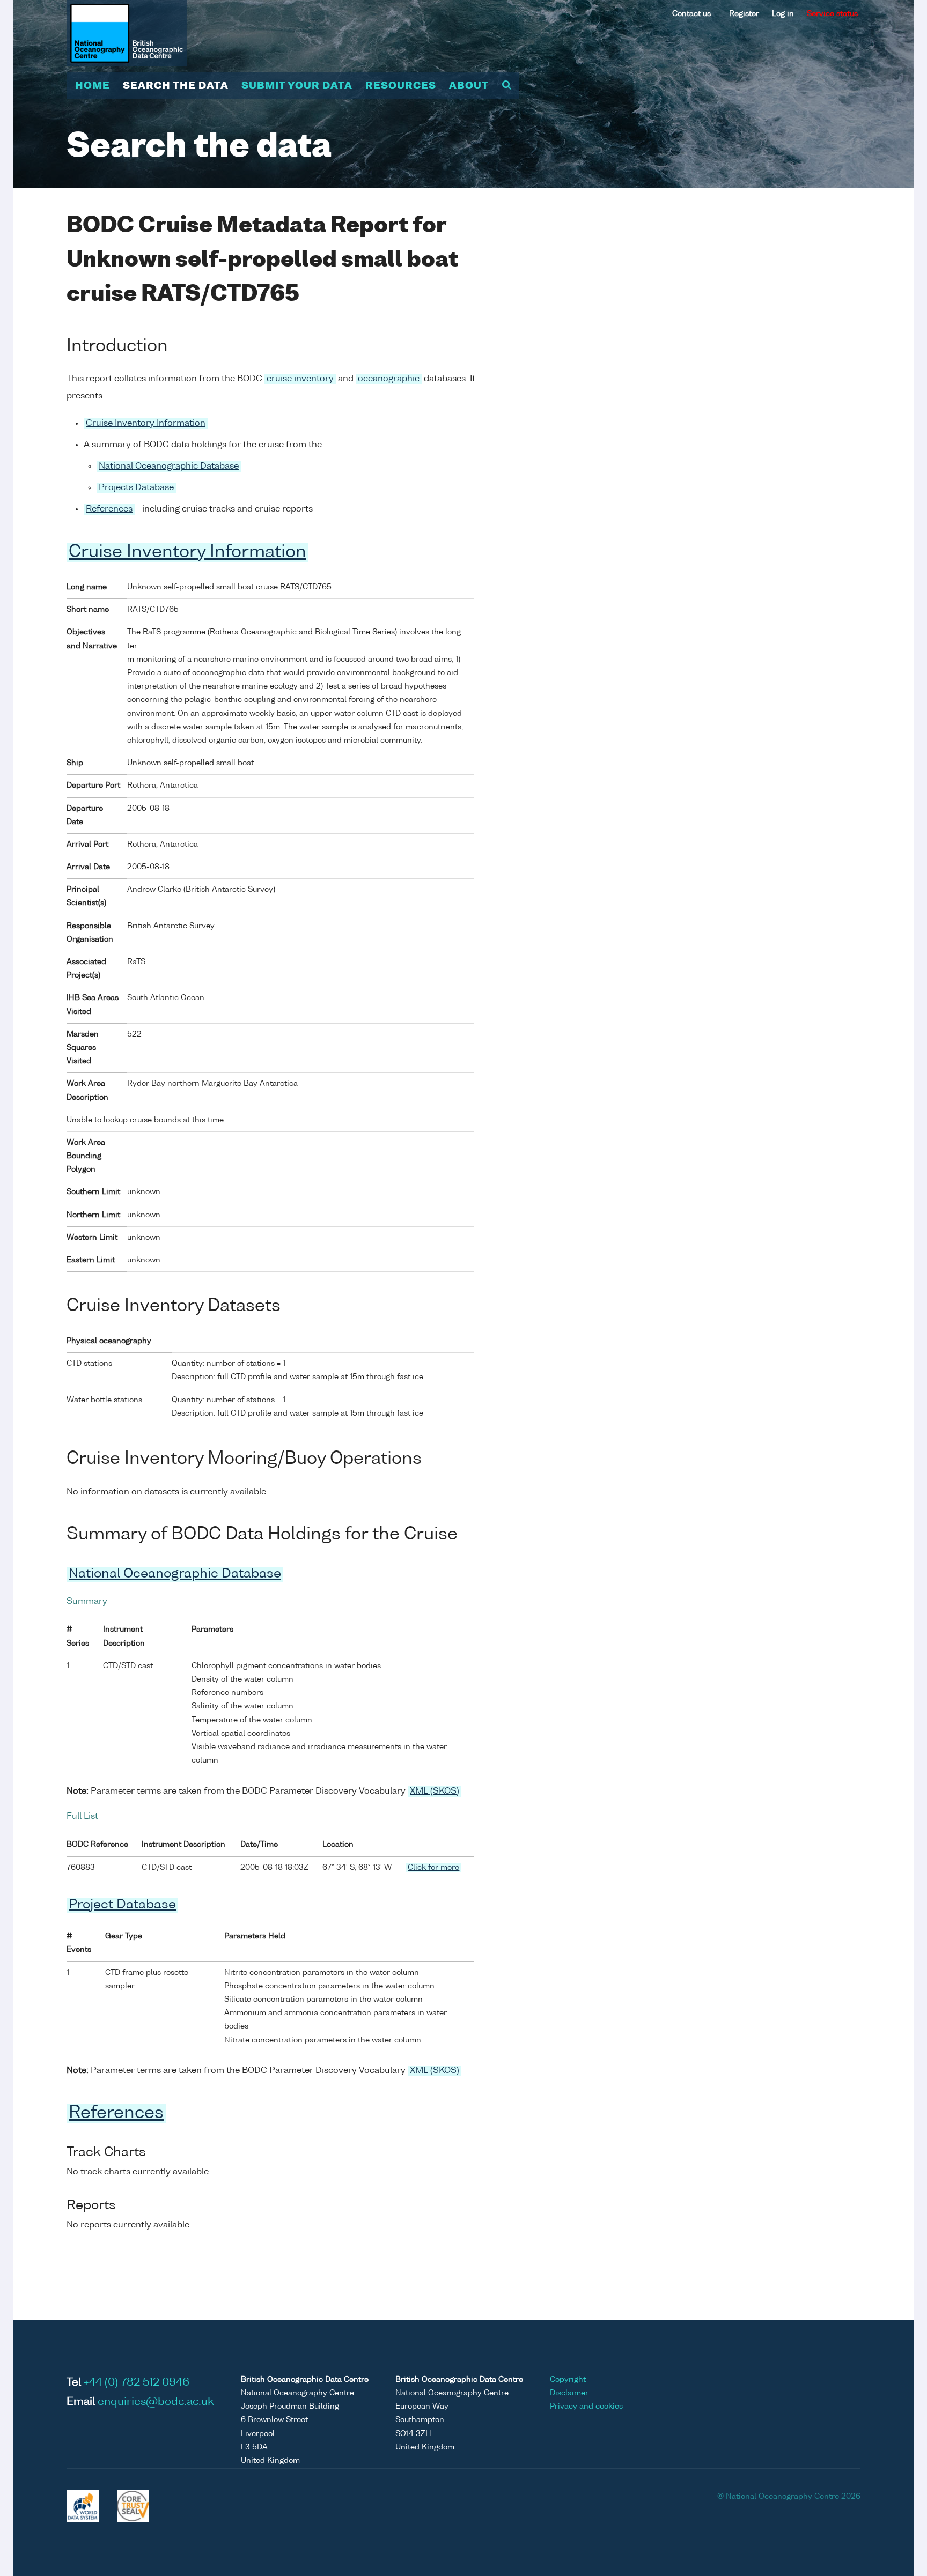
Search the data (176, 86)
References (109, 509)
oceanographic (389, 379)
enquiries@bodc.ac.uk (156, 2402)
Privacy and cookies (586, 2407)
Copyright (568, 2380)
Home (93, 86)
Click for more (433, 1868)
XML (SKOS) (435, 1792)
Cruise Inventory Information (146, 424)
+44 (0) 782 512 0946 (137, 2383)
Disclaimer (569, 2393)
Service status (832, 14)
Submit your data (297, 86)
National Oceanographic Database (169, 467)
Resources (401, 86)
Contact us (691, 14)
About (469, 86)
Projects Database (136, 488)
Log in (783, 14)
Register (744, 14)
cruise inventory (300, 379)
